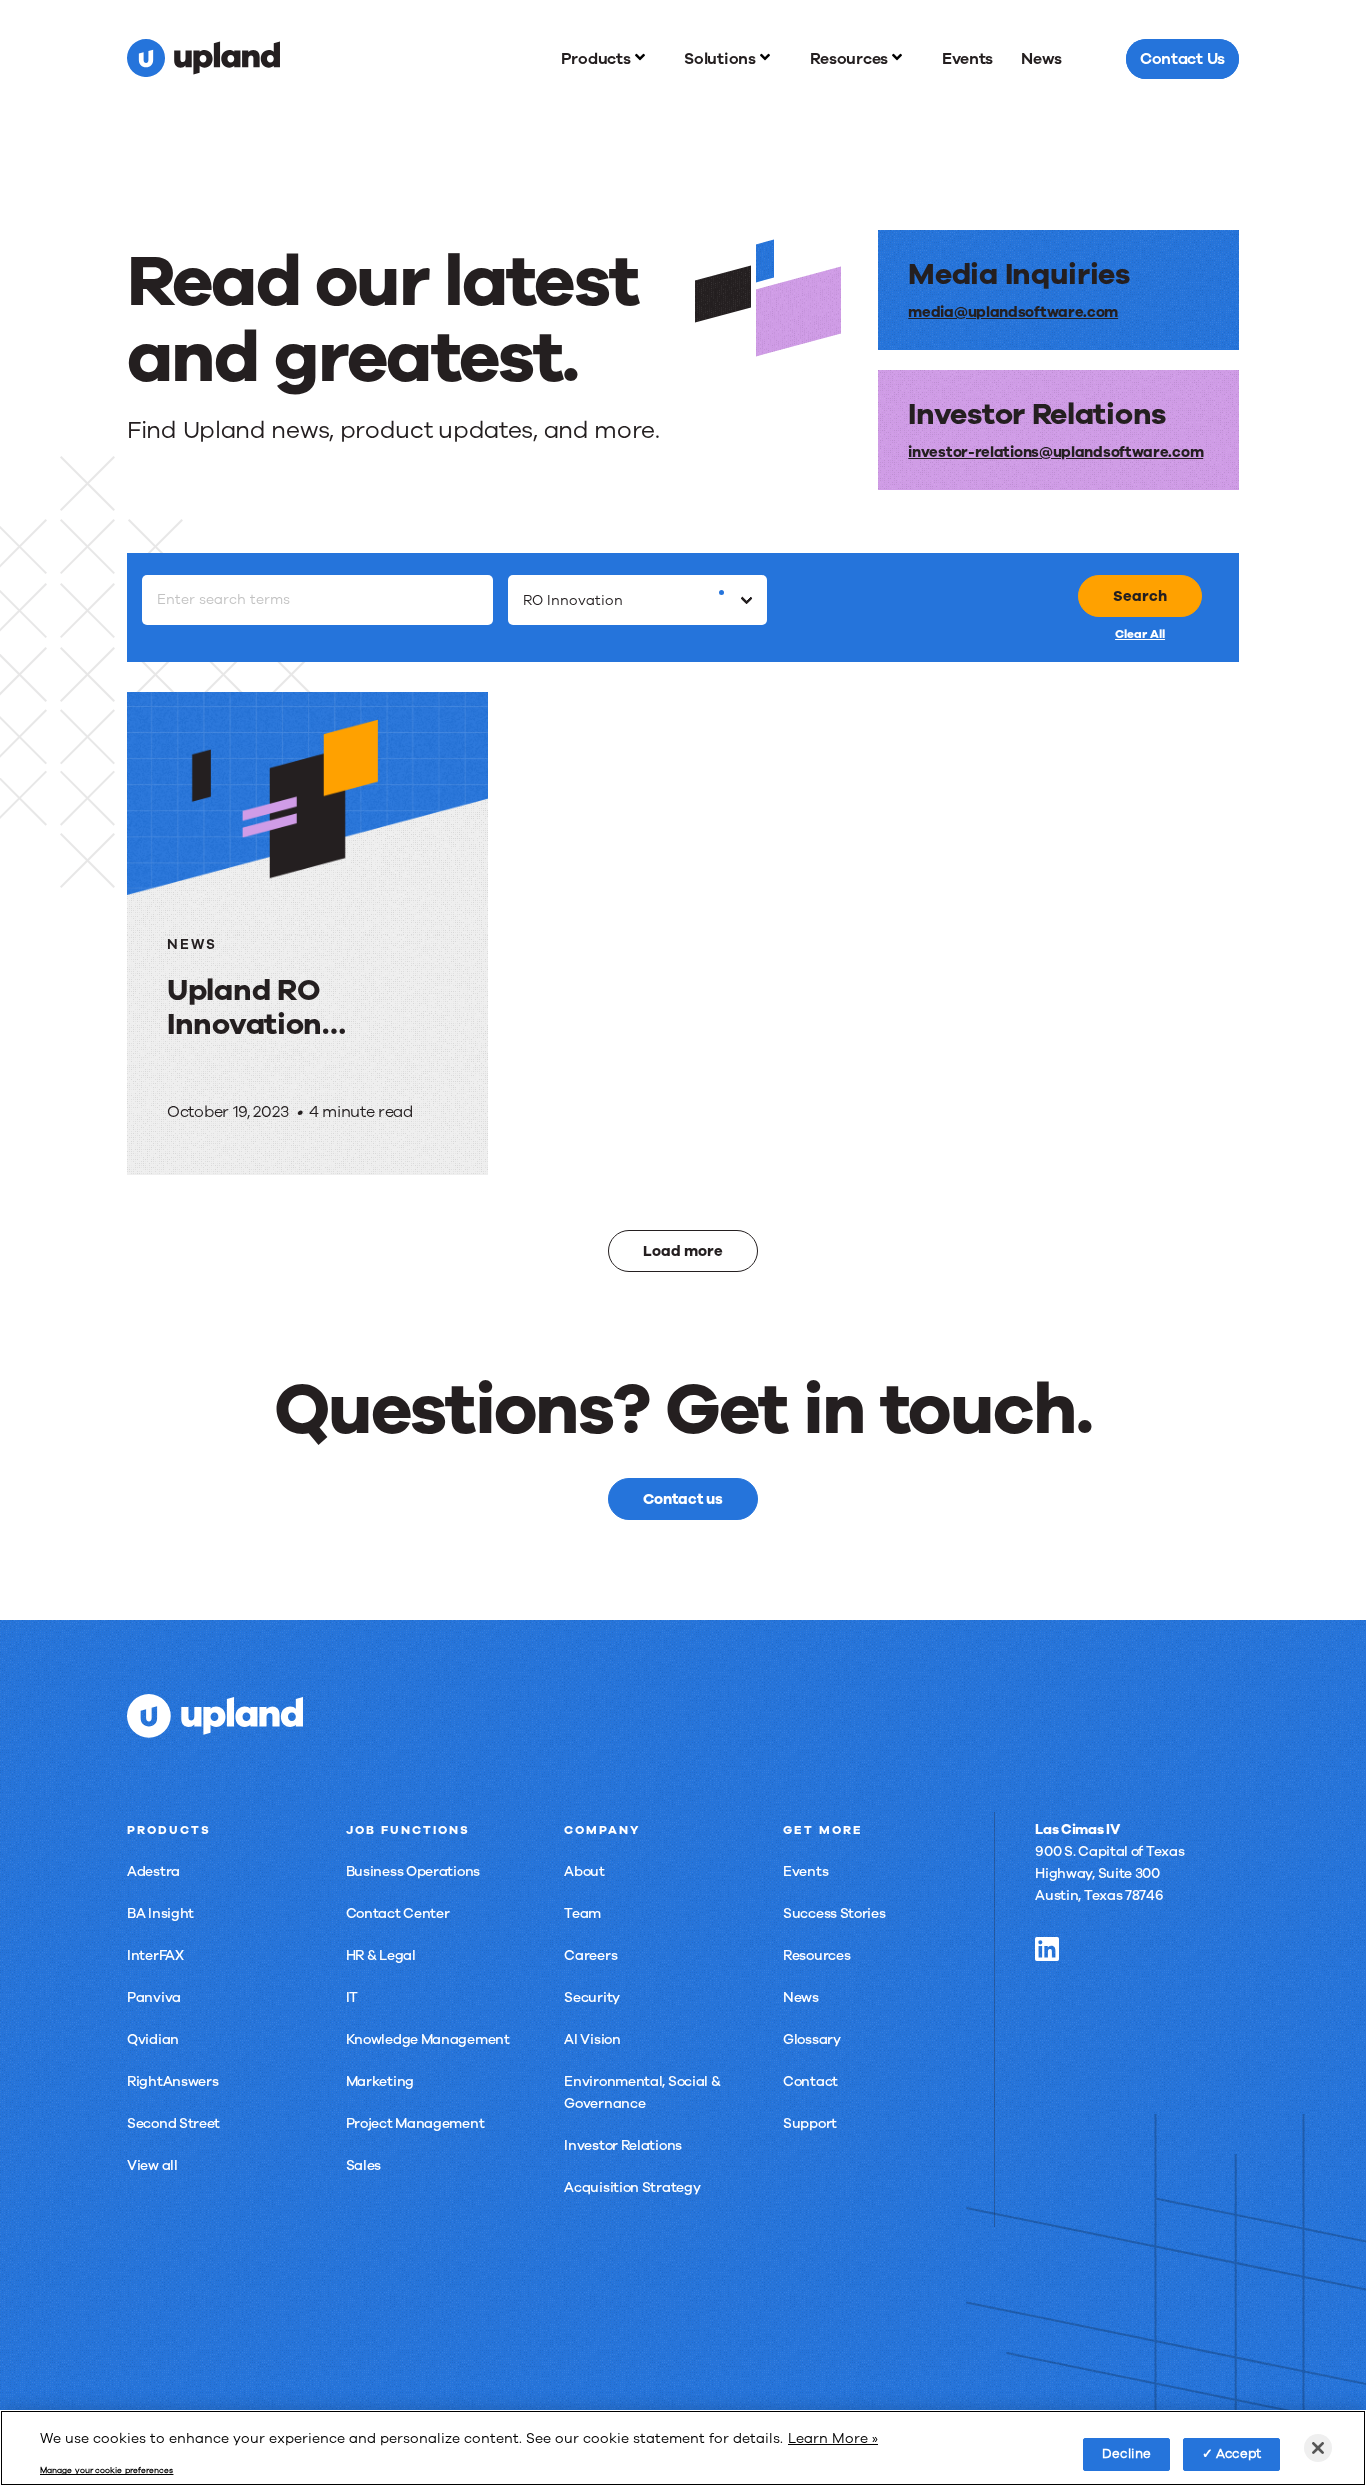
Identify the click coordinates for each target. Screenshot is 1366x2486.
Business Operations (413, 1871)
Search (1140, 596)
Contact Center (398, 1913)
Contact (810, 2081)
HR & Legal (381, 1955)
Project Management (415, 2123)
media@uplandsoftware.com (1013, 312)
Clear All (1140, 634)
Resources (816, 1955)
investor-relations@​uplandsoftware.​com (1055, 452)
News (801, 1997)
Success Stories (834, 1913)
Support (810, 2123)
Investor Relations (623, 2145)
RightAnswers (172, 2081)
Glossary (812, 2039)
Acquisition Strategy (632, 2187)
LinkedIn (1047, 1949)
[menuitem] (609, 59)
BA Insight (160, 1913)
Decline (1126, 2453)
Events (805, 1871)
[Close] (1318, 2448)
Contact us (682, 1499)
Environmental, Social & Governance (642, 2092)
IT (352, 1997)
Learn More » (833, 2437)
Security (592, 1997)
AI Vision (592, 2039)
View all (152, 2165)
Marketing (380, 2081)
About (584, 1871)
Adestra (153, 1871)
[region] (683, 2448)
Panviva (154, 1997)
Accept (1238, 2453)
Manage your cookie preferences (106, 2471)
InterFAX (155, 1955)
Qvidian (153, 2039)
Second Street (173, 2123)
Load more (683, 1251)
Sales (364, 2165)
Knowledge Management (428, 2039)
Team (582, 1913)
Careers (590, 1955)
